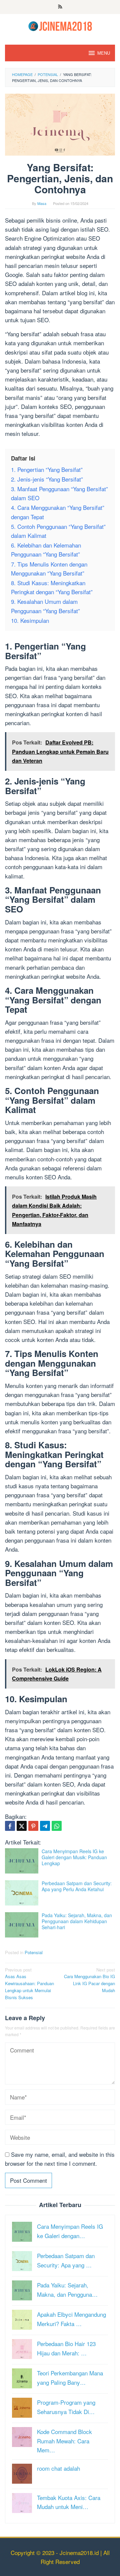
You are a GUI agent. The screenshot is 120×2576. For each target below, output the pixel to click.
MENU (104, 53)
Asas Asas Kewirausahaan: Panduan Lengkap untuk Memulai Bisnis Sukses (29, 1983)
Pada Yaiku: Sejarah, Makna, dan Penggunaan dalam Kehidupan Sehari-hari (77, 1921)
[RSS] (60, 7)
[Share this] (10, 1826)
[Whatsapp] (57, 1826)
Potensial (34, 1952)
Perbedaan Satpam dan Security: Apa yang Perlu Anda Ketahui (77, 1886)
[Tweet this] (22, 1826)
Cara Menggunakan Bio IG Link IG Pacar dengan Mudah (89, 1980)
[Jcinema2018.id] (60, 25)
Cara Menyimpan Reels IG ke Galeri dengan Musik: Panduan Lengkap (74, 1857)
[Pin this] (33, 1826)
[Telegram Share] (45, 1826)
